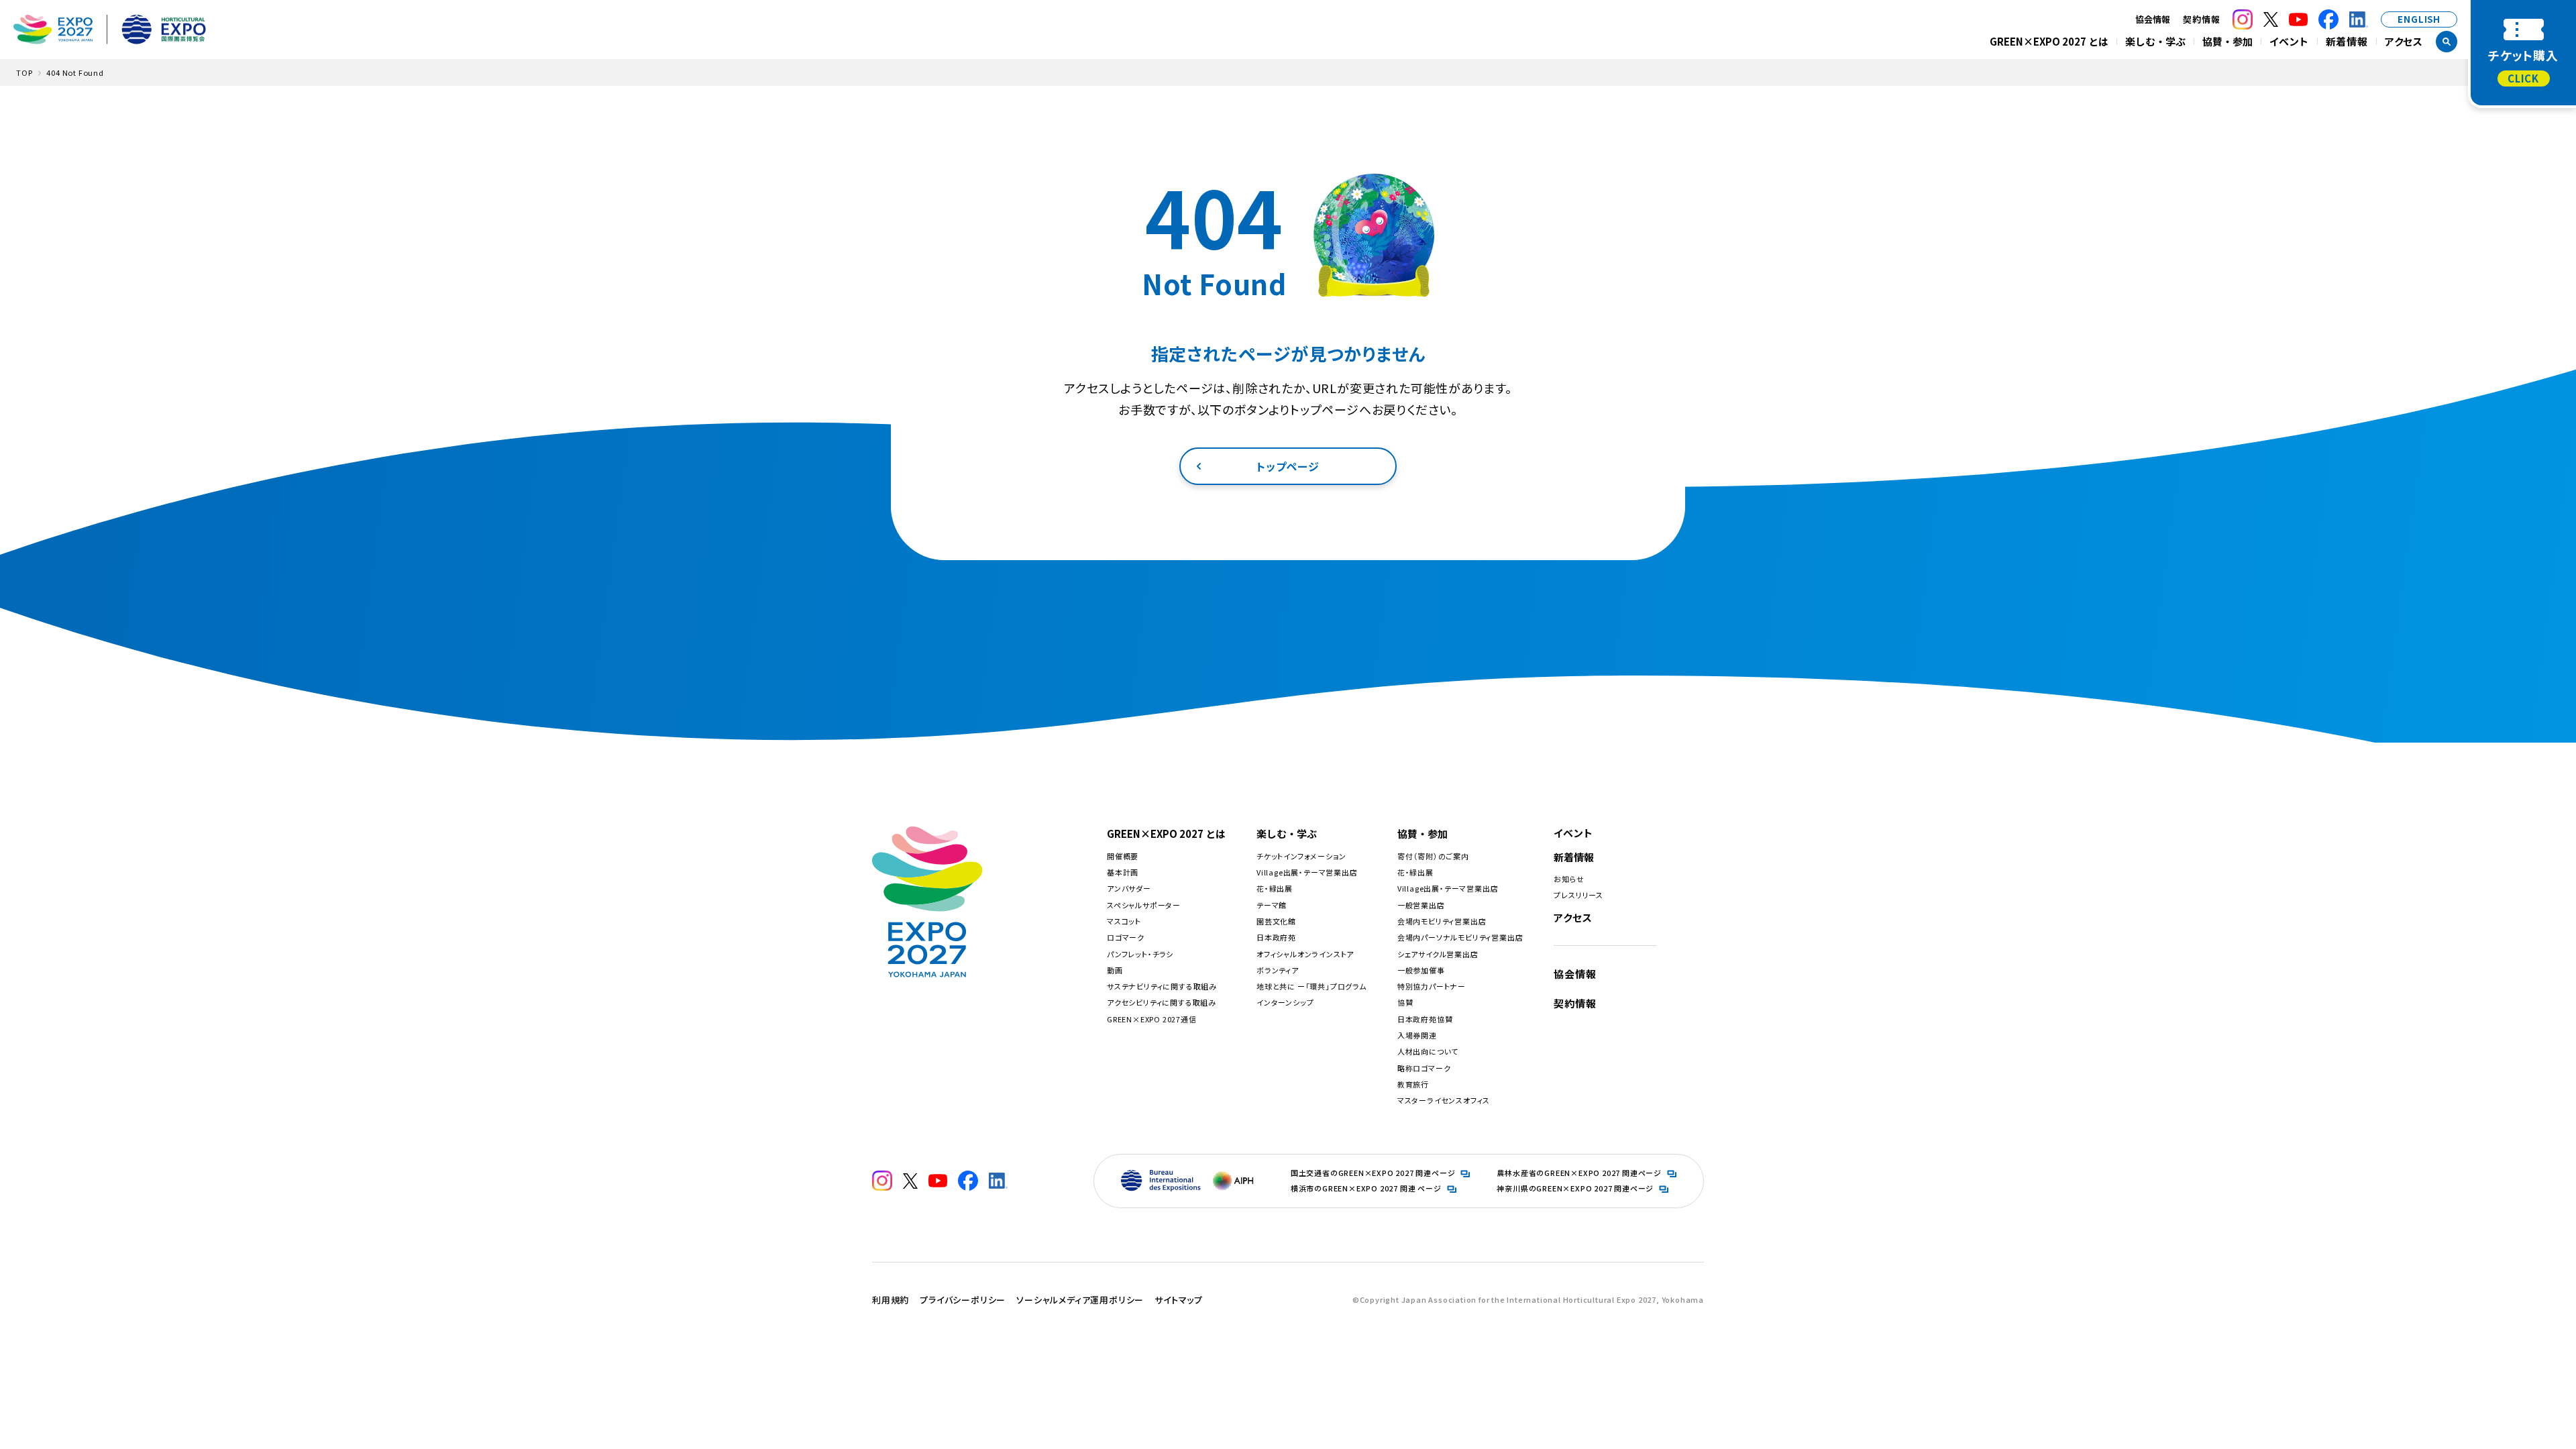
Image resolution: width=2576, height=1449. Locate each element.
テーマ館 (1272, 905)
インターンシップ (1285, 1002)
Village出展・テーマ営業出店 (1307, 872)
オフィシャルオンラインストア (1305, 954)
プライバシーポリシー (963, 1300)
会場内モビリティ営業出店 (1442, 921)
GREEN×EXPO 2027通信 (1152, 1019)
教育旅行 (1413, 1084)
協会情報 (1575, 974)
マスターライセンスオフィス (1444, 1100)
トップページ (1288, 466)
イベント (2289, 41)
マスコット (1124, 921)
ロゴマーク (1126, 937)
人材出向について (1428, 1051)
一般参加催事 (1421, 970)
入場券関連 (1417, 1035)
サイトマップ (1179, 1300)
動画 (1115, 970)
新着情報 (2347, 41)
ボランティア (1278, 970)
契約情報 (2201, 19)
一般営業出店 (1421, 905)
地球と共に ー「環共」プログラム (1311, 986)
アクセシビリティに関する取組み (1162, 1002)
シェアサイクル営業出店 (1438, 954)
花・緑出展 (1275, 888)
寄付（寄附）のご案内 (1433, 856)
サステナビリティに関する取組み (1162, 986)
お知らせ (1569, 879)
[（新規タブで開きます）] (2243, 19)
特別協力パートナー (1432, 986)
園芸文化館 (1276, 921)
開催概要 (1123, 856)
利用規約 (891, 1300)
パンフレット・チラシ (1140, 954)
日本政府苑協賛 (1425, 1019)
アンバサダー (1129, 888)
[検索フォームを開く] (2447, 42)
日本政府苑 (1276, 937)
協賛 (1405, 1002)
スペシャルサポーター (1144, 905)
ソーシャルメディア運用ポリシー (1080, 1300)
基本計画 (1123, 872)
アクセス (2404, 41)
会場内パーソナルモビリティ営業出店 (1460, 937)
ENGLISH (2419, 19)
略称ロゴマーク (1424, 1068)
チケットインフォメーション (1301, 856)
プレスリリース (1578, 895)
